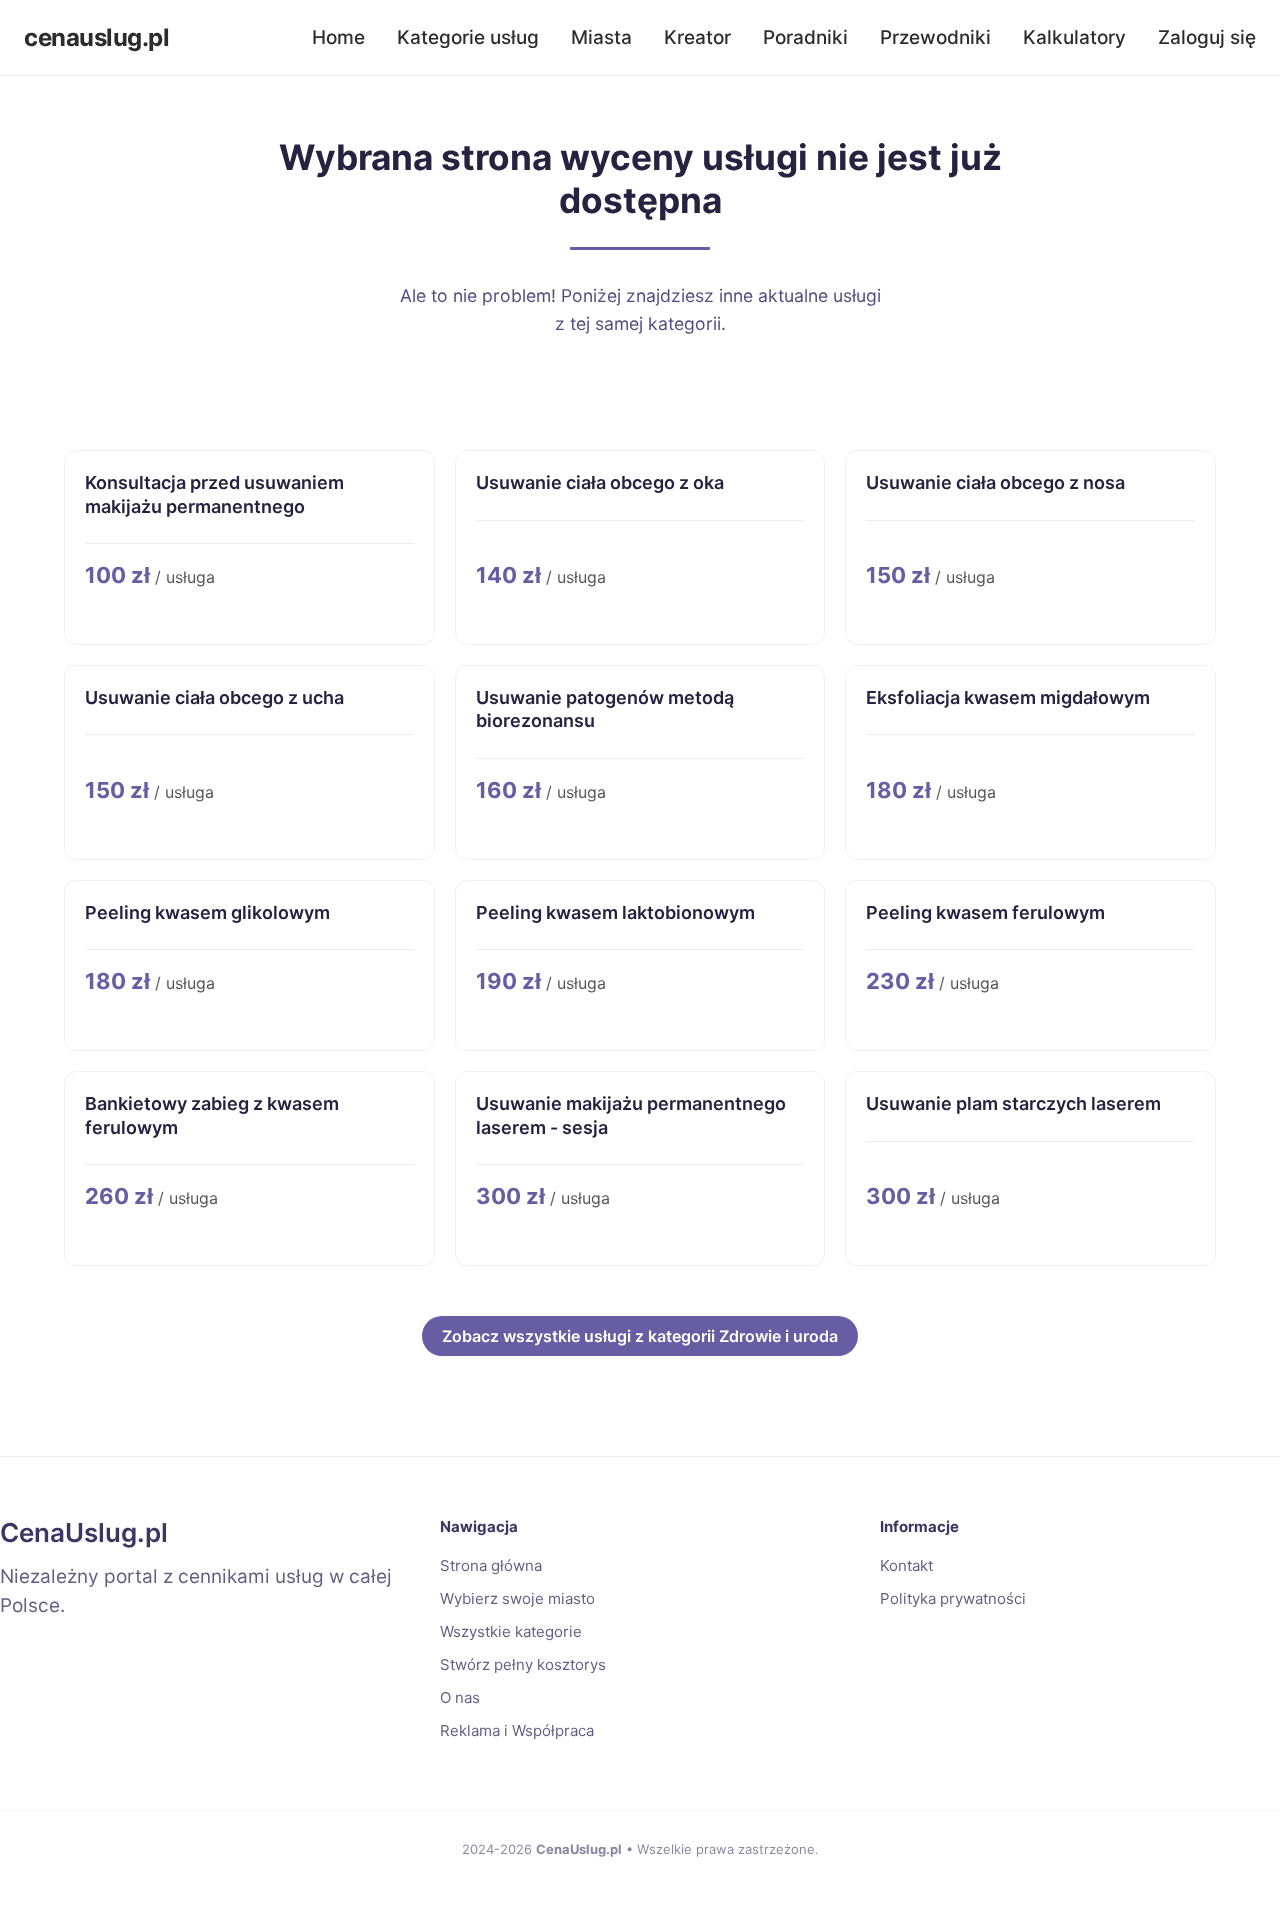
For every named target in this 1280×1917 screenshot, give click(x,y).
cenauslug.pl (96, 37)
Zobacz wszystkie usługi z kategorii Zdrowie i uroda (640, 1336)
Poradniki (805, 37)
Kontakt (906, 1565)
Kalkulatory (1074, 37)
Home (338, 37)
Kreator (697, 37)
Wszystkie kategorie (511, 1631)
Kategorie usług (468, 37)
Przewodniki (935, 37)
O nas (460, 1697)
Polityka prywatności (953, 1598)
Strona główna (491, 1565)
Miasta (601, 37)
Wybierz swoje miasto (517, 1598)
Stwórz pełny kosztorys (523, 1664)
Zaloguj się (1207, 37)
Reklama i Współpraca (517, 1730)
